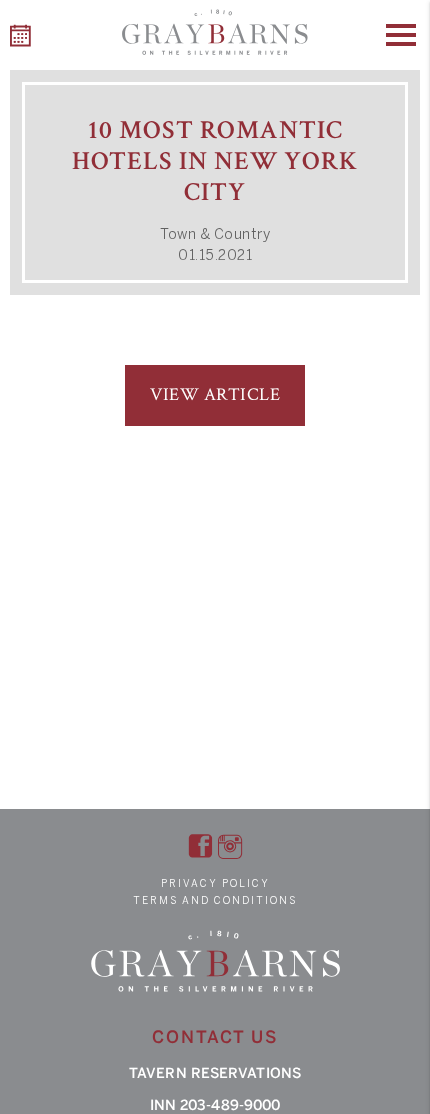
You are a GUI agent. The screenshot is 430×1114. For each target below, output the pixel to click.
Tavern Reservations (215, 1073)
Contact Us (215, 1037)
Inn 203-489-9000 (215, 1105)
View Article (215, 394)
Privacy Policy (215, 883)
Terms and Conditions (215, 900)
